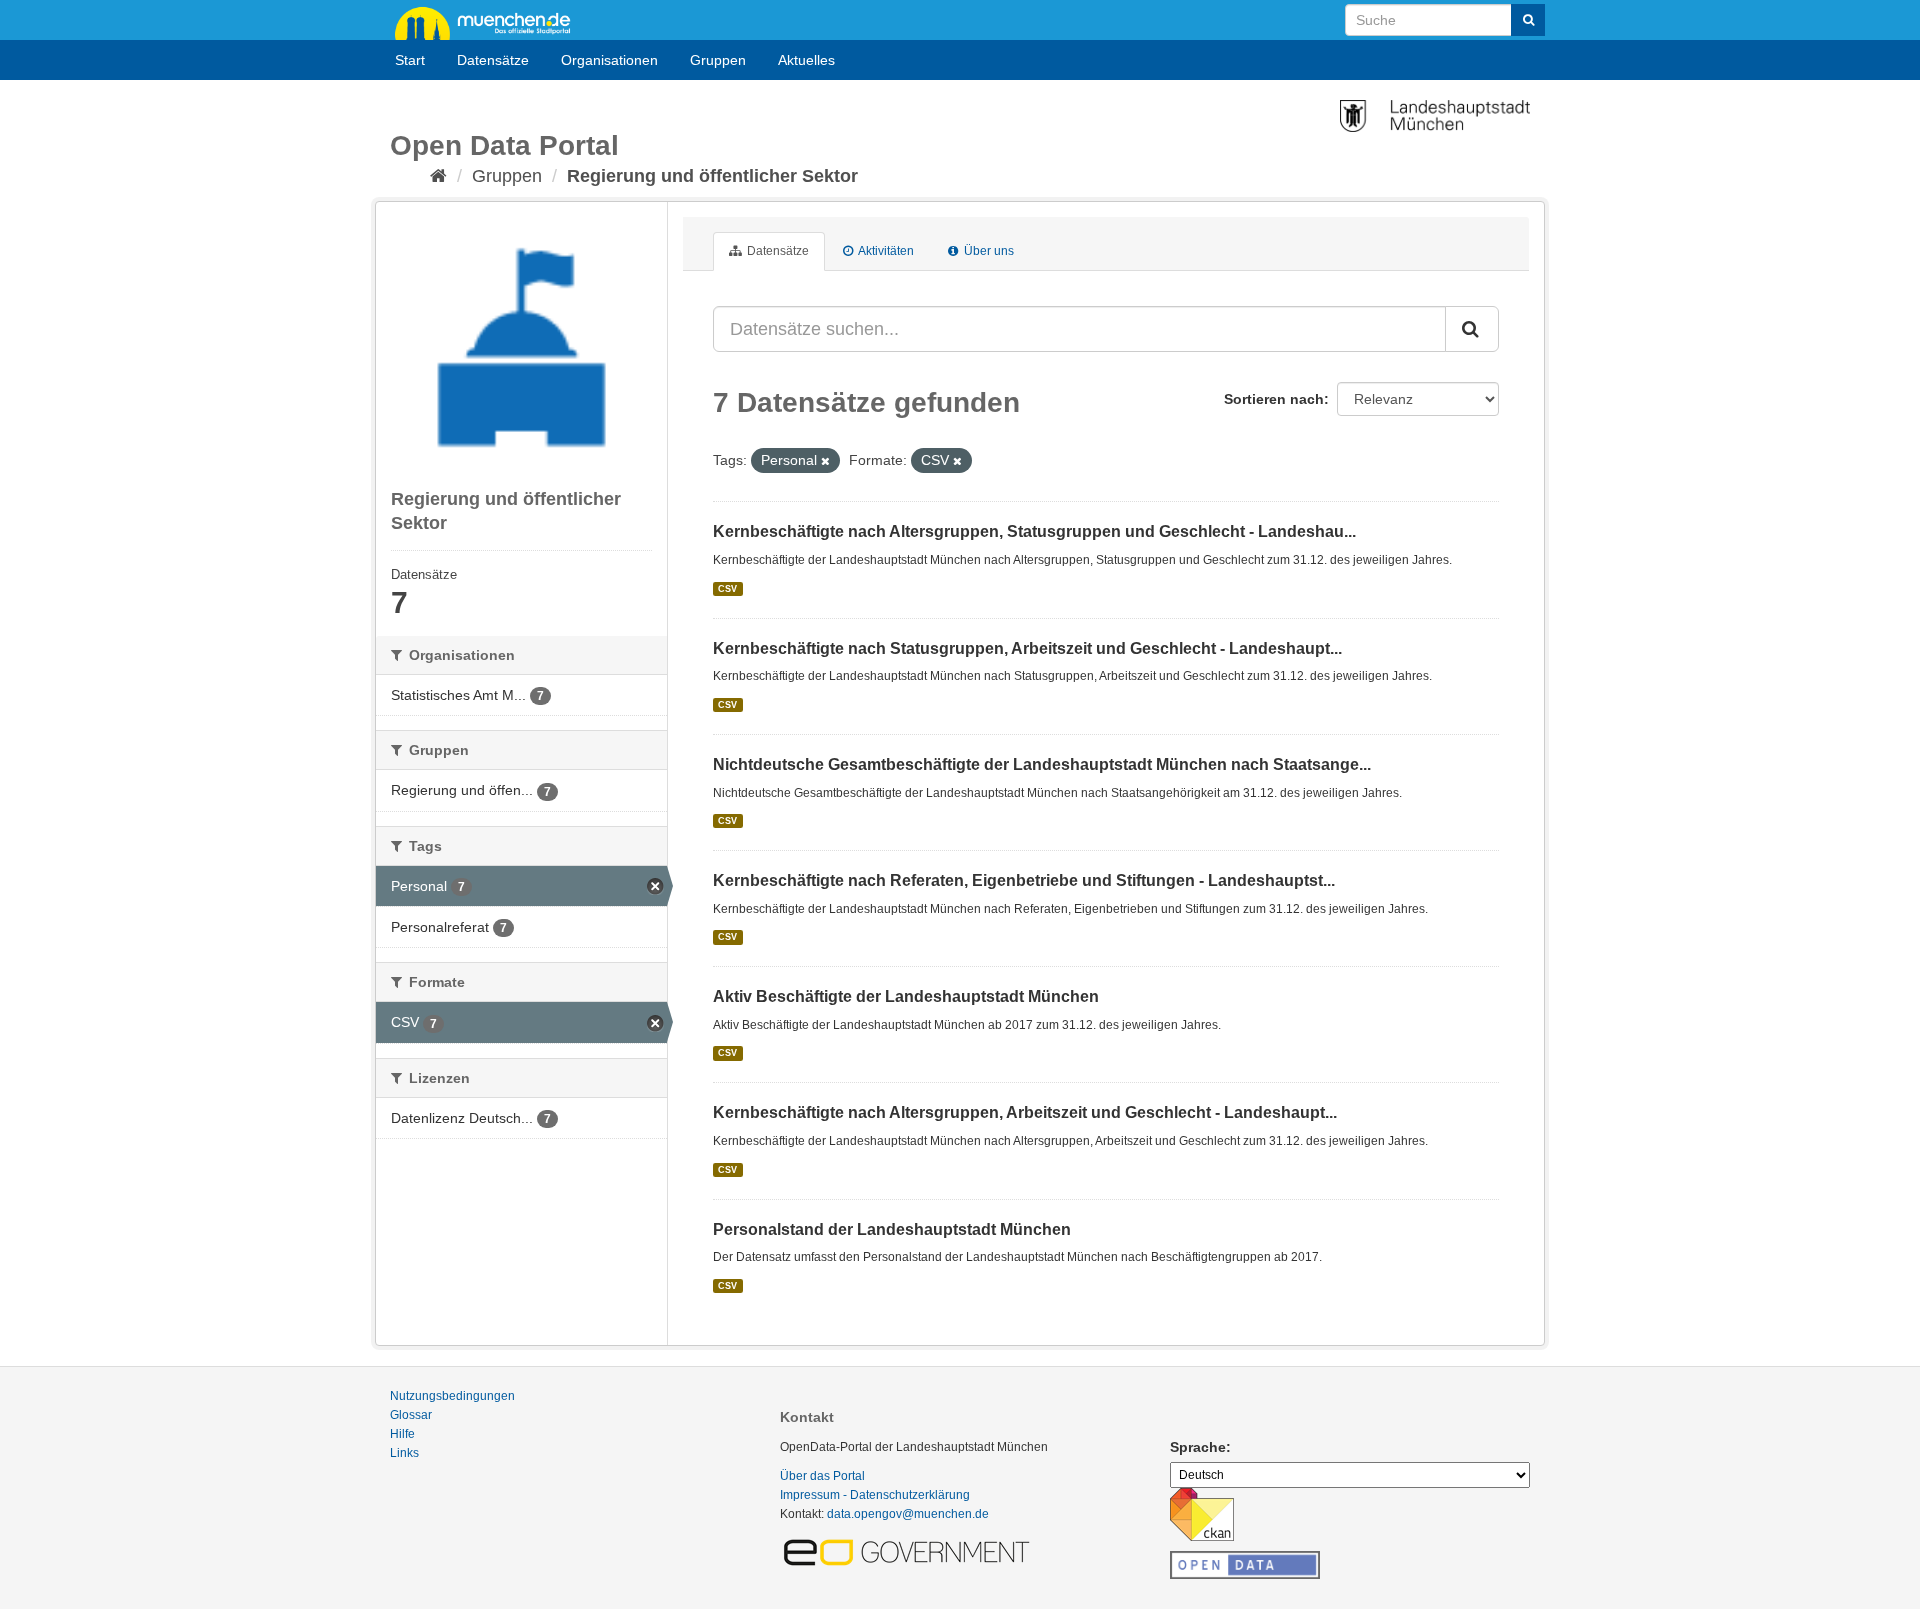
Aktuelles (806, 60)
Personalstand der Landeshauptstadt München (892, 1229)
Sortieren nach (1274, 399)
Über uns (987, 251)
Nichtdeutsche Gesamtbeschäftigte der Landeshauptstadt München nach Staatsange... (1042, 764)
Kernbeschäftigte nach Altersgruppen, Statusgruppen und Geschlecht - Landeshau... (1034, 531)
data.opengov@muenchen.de (908, 1514)
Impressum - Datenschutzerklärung (875, 1495)
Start (410, 60)
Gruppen (718, 60)
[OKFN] (1245, 1559)
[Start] (438, 176)
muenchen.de (490, 22)
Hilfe (402, 1434)
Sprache (1198, 1447)
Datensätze (493, 60)
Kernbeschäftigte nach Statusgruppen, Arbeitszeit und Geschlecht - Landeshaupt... (1027, 648)
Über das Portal (822, 1476)
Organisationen (609, 60)
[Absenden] (1528, 20)
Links (404, 1453)
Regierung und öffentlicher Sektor (712, 176)
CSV (727, 588)
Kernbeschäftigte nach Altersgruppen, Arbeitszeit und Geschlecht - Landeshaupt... (1025, 1112)
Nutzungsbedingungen (452, 1396)
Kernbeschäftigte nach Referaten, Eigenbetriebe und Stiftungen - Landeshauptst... (1024, 880)
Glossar (411, 1415)
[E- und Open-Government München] (910, 1551)
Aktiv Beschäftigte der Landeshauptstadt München (906, 996)
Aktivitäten (885, 251)
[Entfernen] (825, 461)
